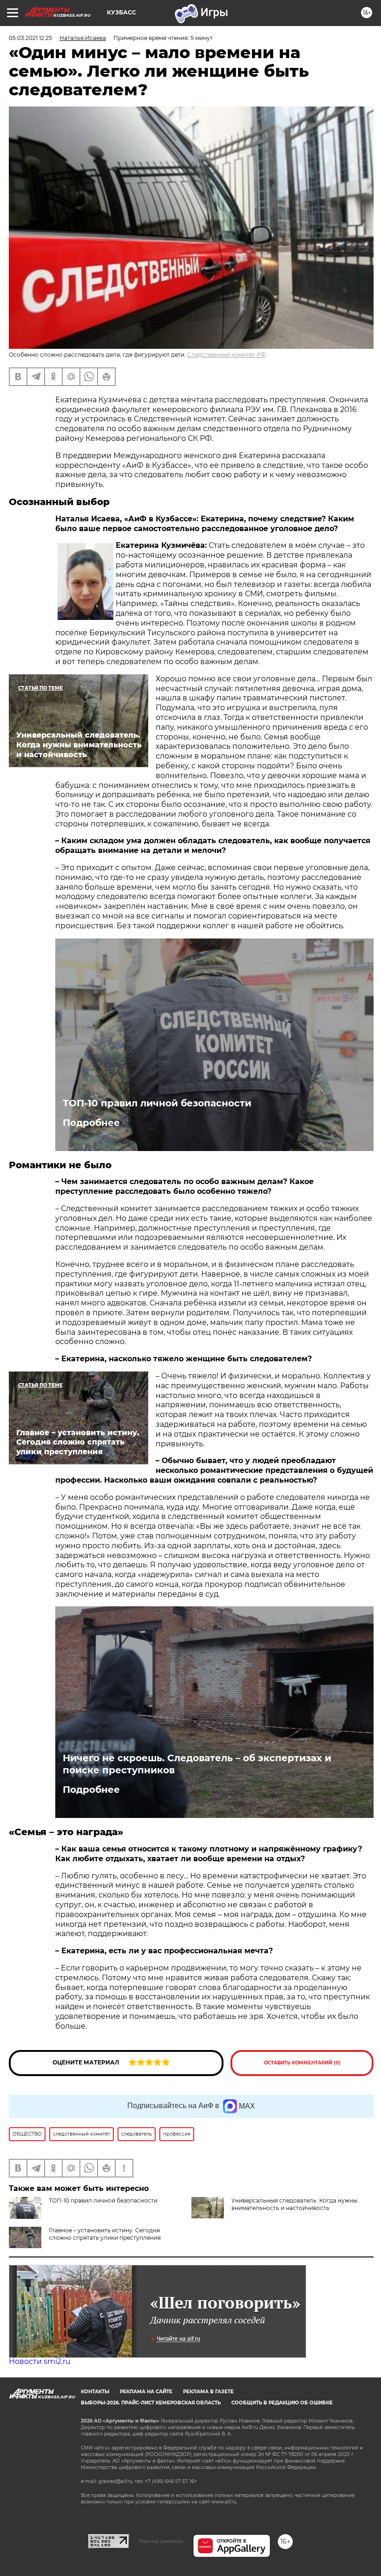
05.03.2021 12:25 (30, 38)
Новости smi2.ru (40, 2361)
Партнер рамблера (161, 2541)
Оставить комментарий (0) (302, 2063)
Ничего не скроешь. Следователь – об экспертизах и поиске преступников (197, 1764)
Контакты (95, 2392)
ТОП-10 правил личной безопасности (157, 1103)
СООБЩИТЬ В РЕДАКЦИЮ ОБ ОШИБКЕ (282, 2403)
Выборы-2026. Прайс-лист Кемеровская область (151, 2403)
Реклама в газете (208, 2392)
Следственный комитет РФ (227, 355)
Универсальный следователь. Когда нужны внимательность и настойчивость (294, 2204)
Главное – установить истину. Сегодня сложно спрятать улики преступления (105, 2234)
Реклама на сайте (146, 2392)
